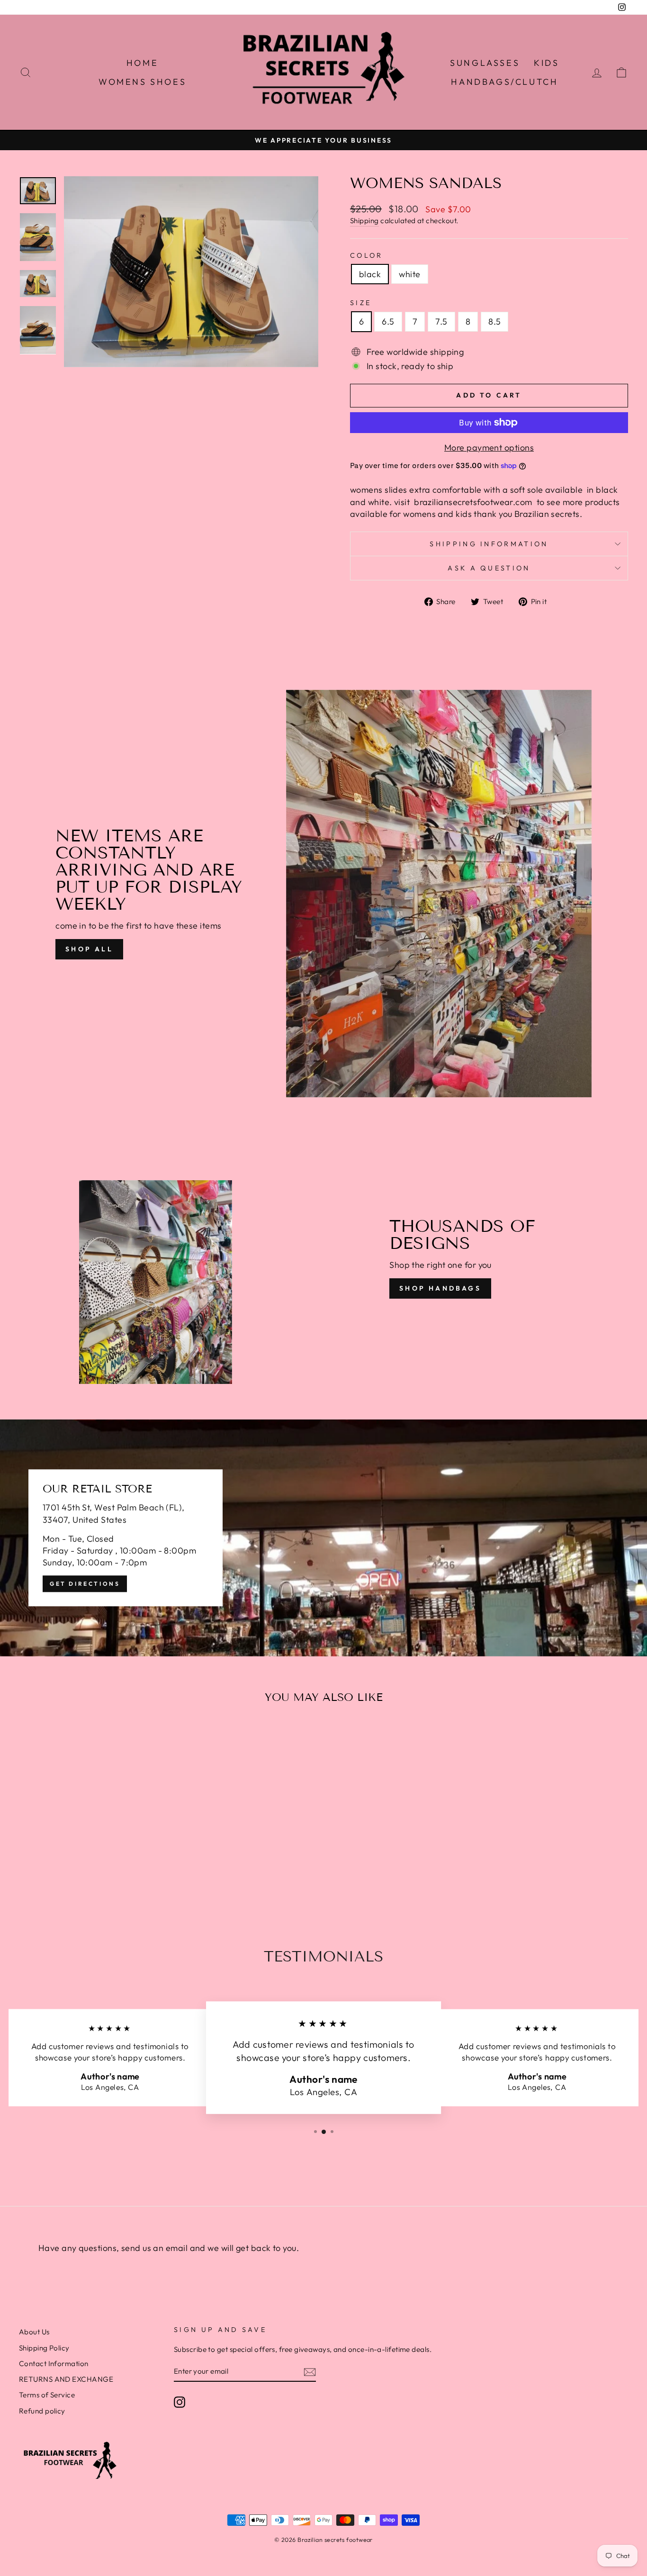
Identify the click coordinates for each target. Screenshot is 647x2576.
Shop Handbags (440, 1288)
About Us (34, 2332)
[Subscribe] (310, 2372)
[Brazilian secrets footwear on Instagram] (180, 2402)
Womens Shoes (142, 82)
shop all (89, 949)
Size (361, 303)
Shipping (364, 221)
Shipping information (489, 544)
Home (142, 63)
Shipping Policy (44, 2348)
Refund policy (42, 2411)
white (409, 274)
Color (367, 255)
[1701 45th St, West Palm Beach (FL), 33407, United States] (323, 1538)
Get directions (85, 1584)
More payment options (489, 447)
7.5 (441, 321)
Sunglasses (485, 63)
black (370, 274)
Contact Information (54, 2364)
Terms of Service (47, 2395)
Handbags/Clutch (504, 82)
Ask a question (489, 568)
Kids (546, 63)
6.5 (388, 321)
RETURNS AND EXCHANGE (66, 2379)
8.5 (494, 321)
